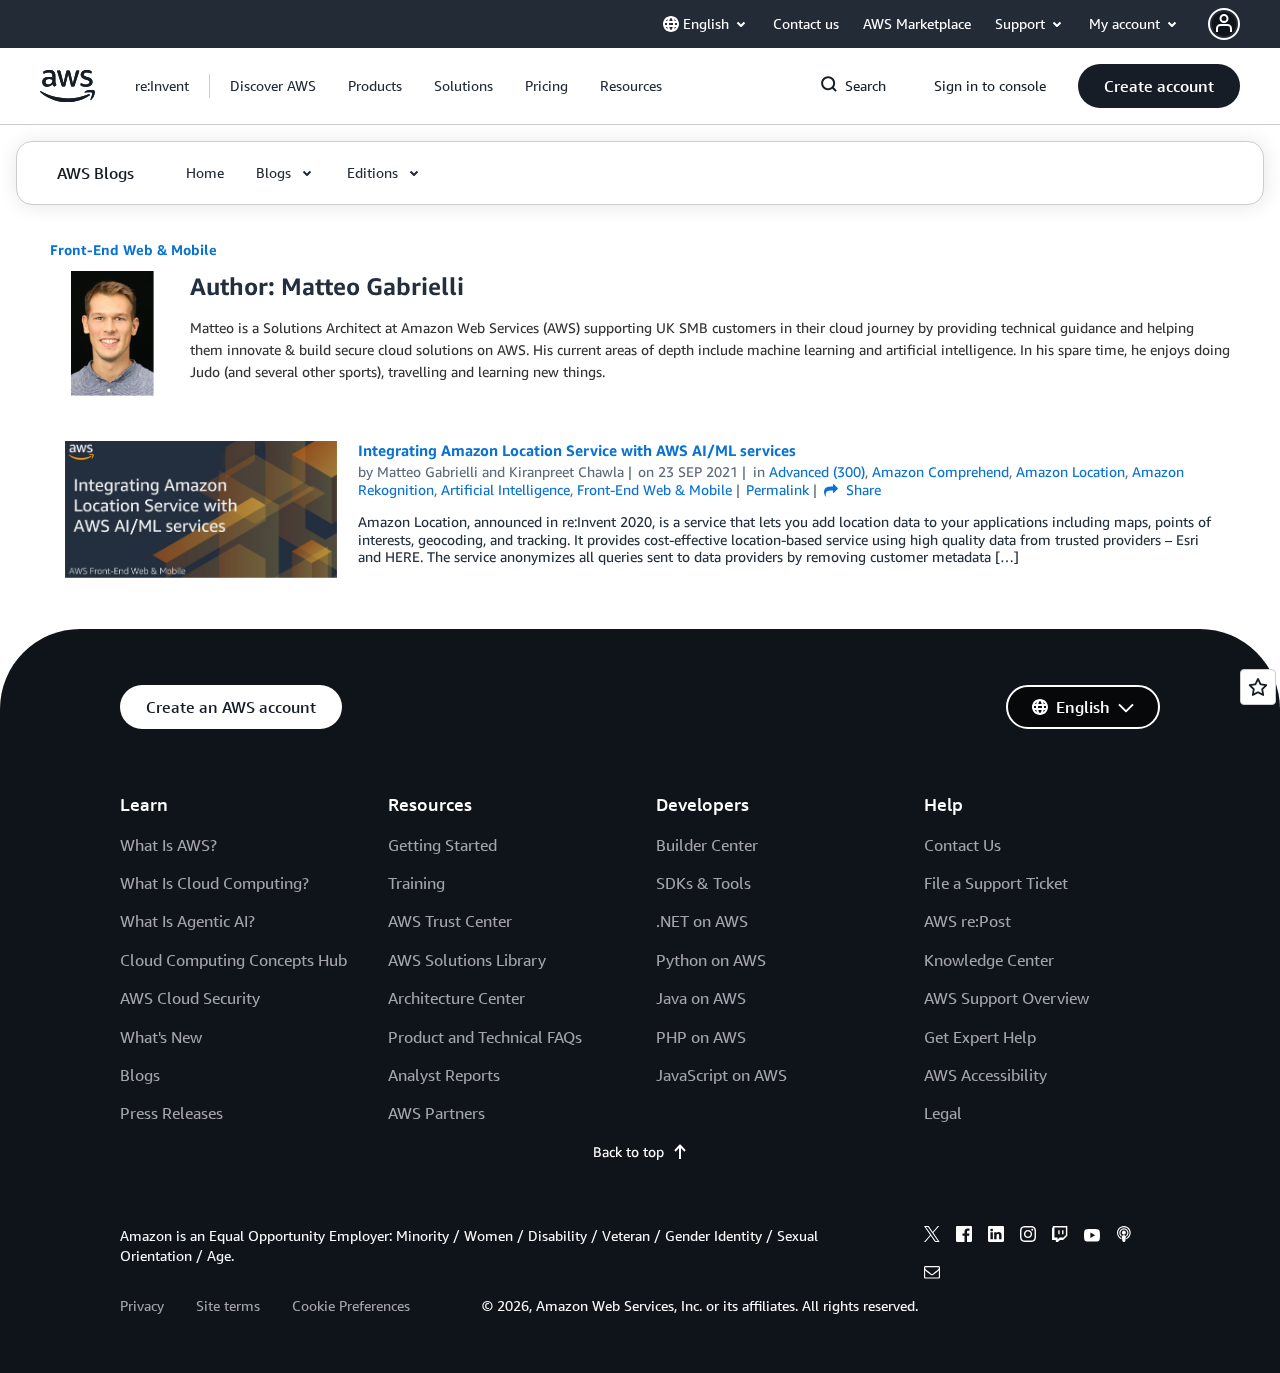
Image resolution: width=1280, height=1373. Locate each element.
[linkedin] (996, 1237)
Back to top (628, 1151)
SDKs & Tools (703, 883)
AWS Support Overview (1006, 998)
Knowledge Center (989, 960)
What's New (161, 1037)
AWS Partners (436, 1113)
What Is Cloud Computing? (214, 883)
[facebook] (964, 1237)
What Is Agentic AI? (187, 921)
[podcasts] (1124, 1237)
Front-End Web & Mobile (133, 249)
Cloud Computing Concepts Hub (233, 960)
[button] (273, 86)
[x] (932, 1237)
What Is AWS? (168, 845)
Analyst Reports (444, 1075)
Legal (943, 1113)
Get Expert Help (980, 1037)
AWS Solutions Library (467, 960)
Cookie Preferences (351, 1305)
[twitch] (1060, 1237)
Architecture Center (456, 998)
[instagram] (1028, 1237)
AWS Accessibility (985, 1075)
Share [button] (861, 489)
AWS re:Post (967, 921)
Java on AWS (701, 998)
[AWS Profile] (1224, 24)
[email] (932, 1275)
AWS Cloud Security (190, 998)
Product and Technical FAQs (485, 1037)
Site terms (228, 1305)
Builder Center (707, 845)
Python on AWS (711, 960)
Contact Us (962, 845)
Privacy (142, 1305)
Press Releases (171, 1113)
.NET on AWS (702, 921)
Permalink (777, 489)
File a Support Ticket (996, 883)
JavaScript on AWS (721, 1075)
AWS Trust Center (450, 921)
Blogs (140, 1075)
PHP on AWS (701, 1037)
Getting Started (442, 845)
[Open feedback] (1258, 687)
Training (416, 883)
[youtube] (1092, 1237)
